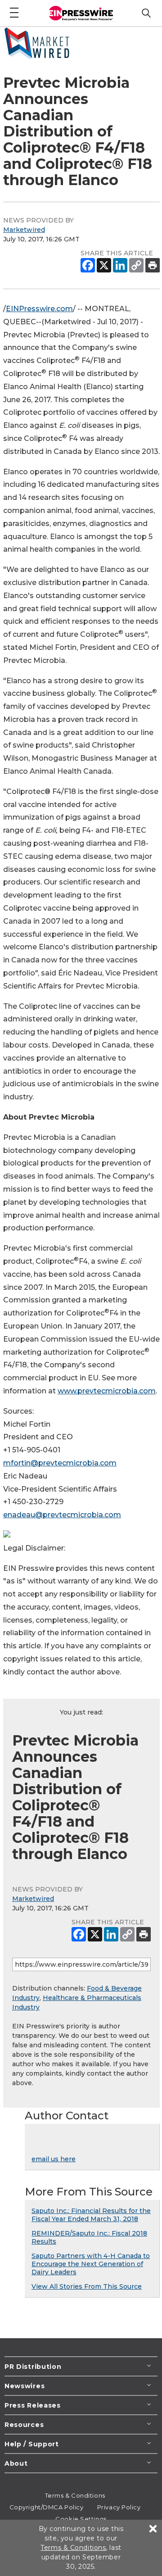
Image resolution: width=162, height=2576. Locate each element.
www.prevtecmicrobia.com (107, 1391)
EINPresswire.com (39, 309)
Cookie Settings (81, 2519)
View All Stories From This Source (87, 2286)
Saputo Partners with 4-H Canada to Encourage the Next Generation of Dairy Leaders (91, 2264)
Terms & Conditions (75, 2495)
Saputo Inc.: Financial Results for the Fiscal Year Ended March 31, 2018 (91, 2215)
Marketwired (24, 230)
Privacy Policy (119, 2507)
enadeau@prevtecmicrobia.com (62, 1515)
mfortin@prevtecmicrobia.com (60, 1463)
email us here (54, 2159)
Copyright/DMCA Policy (47, 2507)
